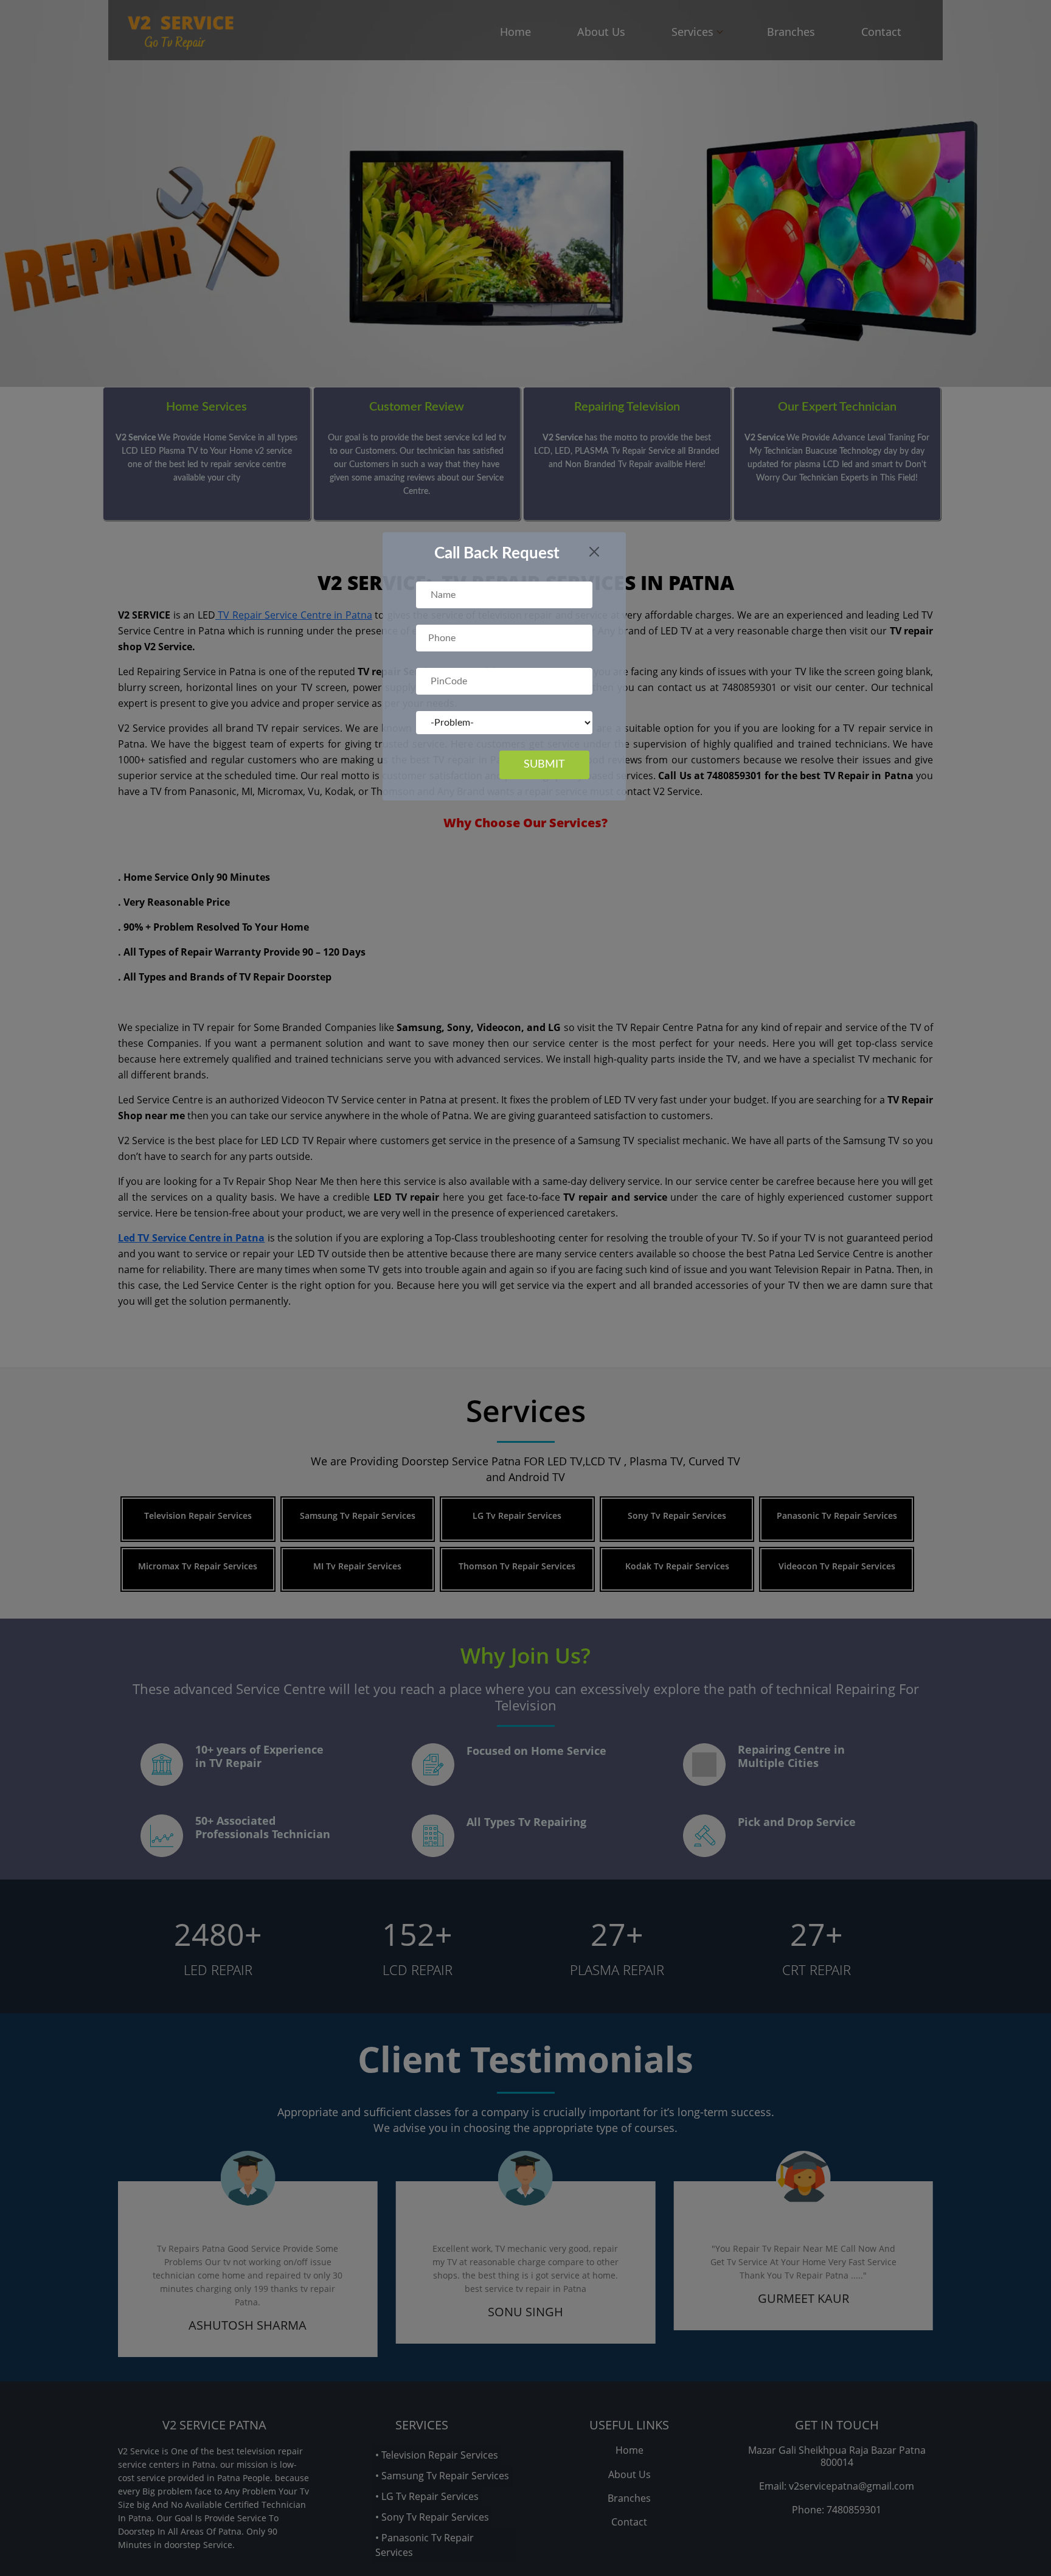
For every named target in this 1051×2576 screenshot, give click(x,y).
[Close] (594, 552)
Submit (544, 765)
